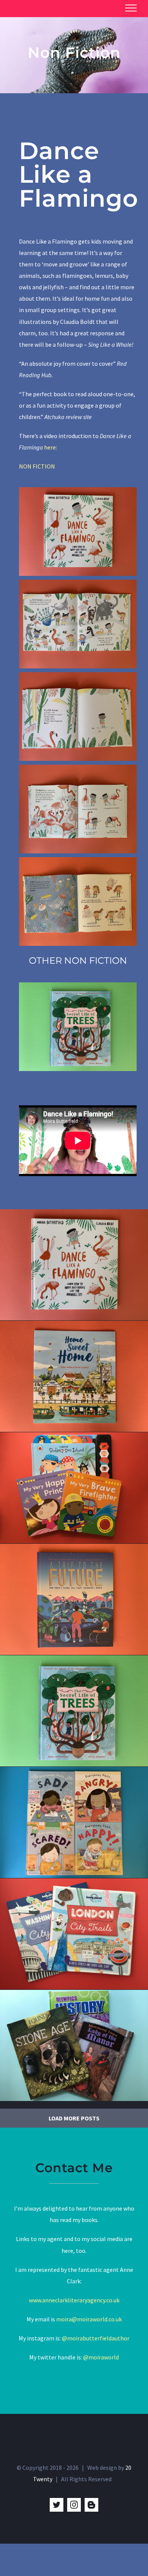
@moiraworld (101, 2357)
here (50, 447)
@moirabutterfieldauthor (96, 2338)
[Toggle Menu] (131, 8)
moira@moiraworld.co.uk (89, 2319)
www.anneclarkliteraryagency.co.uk (74, 2300)
